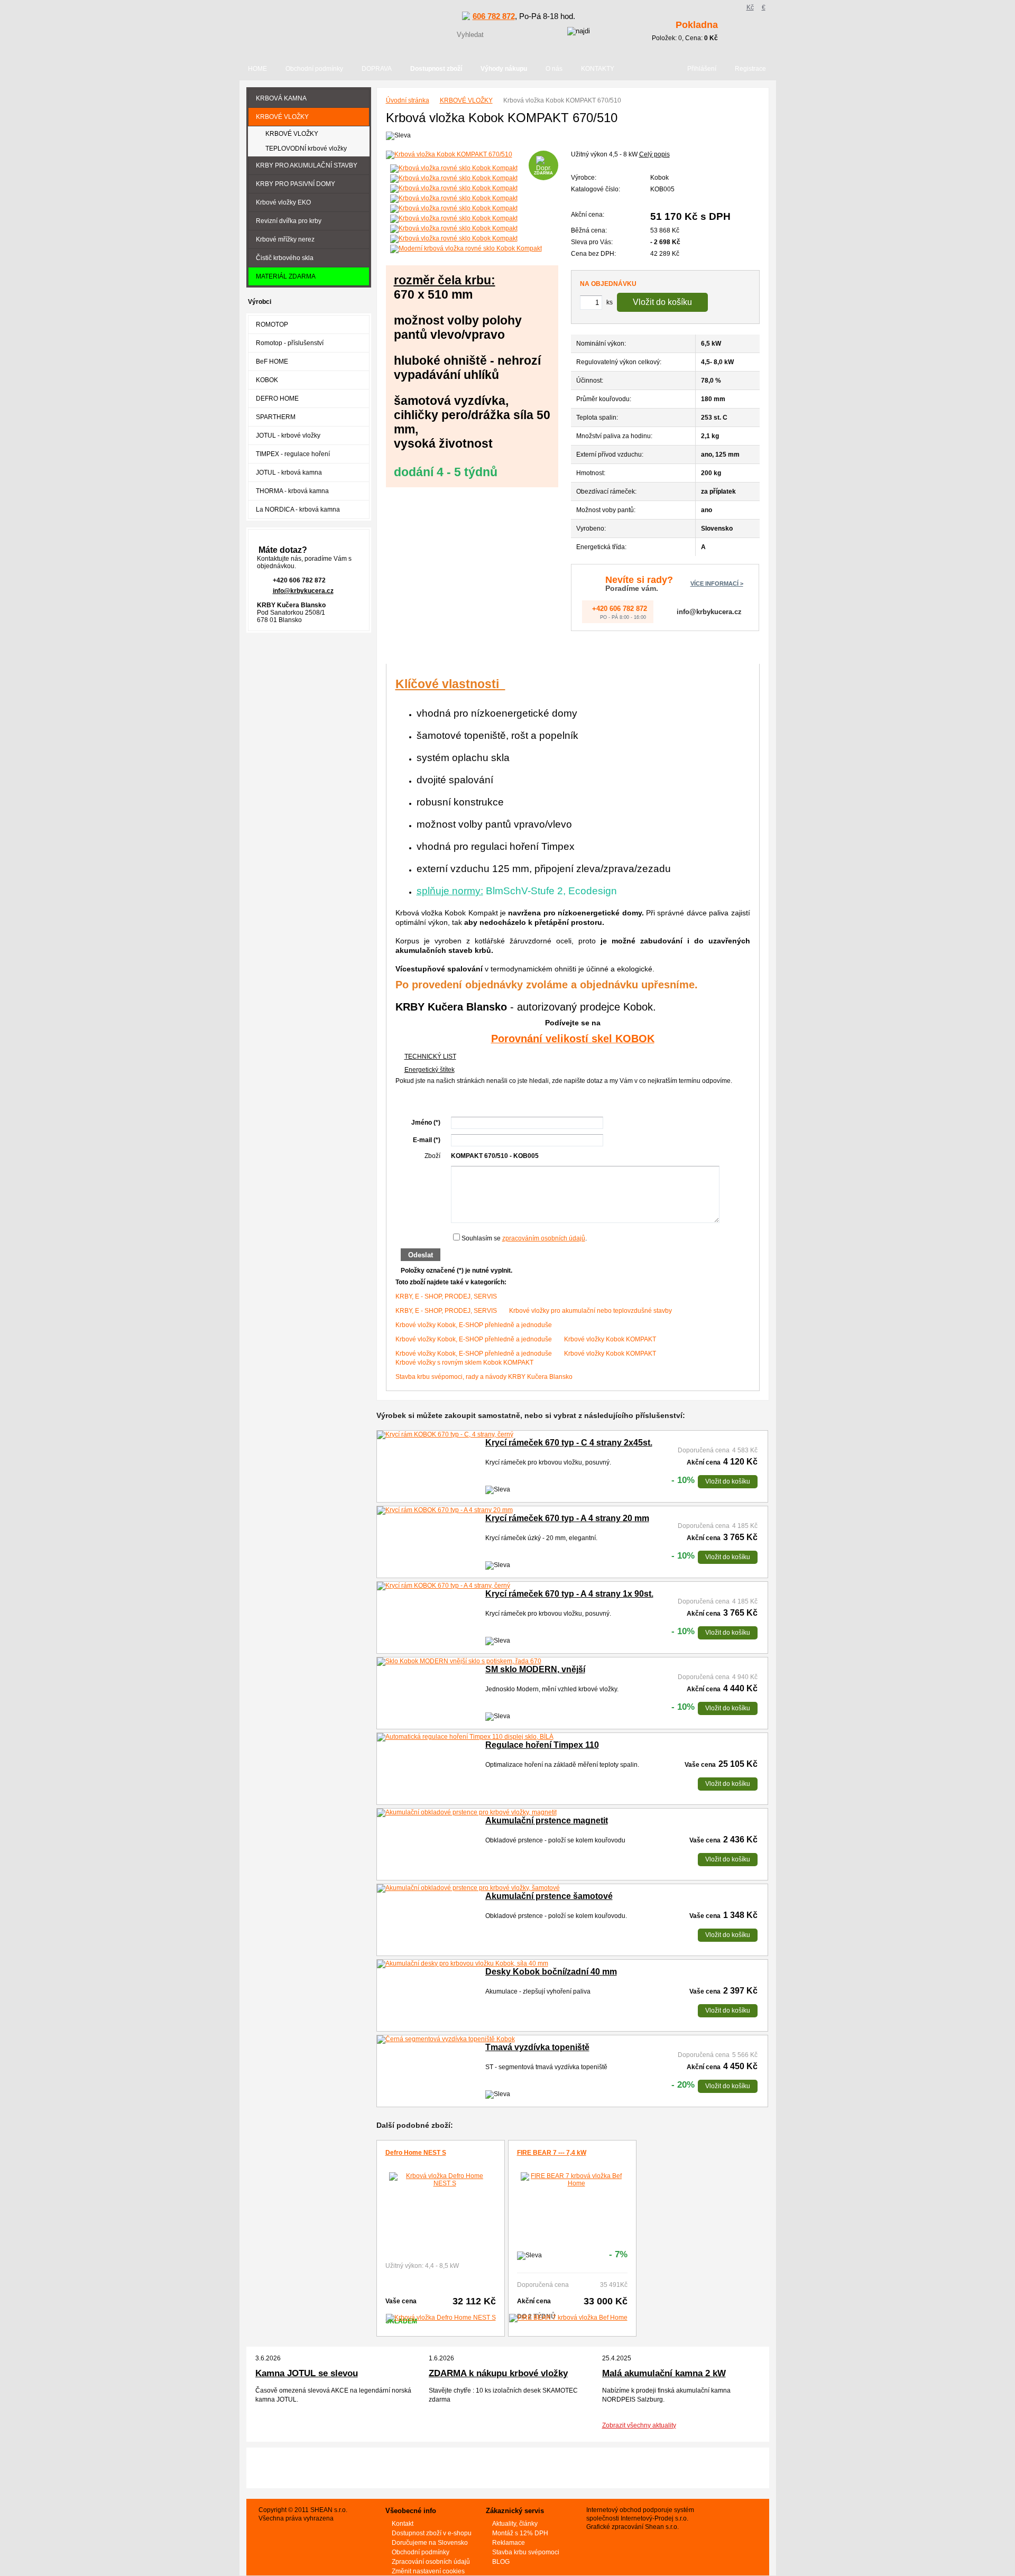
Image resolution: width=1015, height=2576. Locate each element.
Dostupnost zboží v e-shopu (432, 2533)
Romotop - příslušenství (290, 343)
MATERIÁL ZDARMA (286, 276)
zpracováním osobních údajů (544, 1238)
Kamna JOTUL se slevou (307, 2373)
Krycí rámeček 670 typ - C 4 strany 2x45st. (569, 1443)
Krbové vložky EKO (283, 202)
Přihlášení (702, 69)
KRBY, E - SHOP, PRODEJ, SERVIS (446, 1296)
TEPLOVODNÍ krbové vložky (306, 149)
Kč (750, 7)
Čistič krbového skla (285, 258)
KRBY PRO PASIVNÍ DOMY (296, 184)
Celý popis (654, 154)
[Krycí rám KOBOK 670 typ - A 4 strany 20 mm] (445, 1511)
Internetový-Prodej (647, 2518)
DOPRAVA (377, 69)
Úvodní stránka (408, 100)
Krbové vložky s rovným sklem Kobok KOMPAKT (464, 1363)
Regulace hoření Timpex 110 (542, 1745)
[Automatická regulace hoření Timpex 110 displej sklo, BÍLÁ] (465, 1737)
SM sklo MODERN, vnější (535, 1669)
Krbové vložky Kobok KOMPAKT (610, 1339)
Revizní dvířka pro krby (289, 221)
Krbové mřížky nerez (285, 239)
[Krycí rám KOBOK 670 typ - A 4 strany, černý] (444, 1586)
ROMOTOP (272, 325)
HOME (257, 69)
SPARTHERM (276, 417)
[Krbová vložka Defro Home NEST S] (441, 2180)
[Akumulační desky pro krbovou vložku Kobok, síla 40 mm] (463, 1964)
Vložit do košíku (662, 302)
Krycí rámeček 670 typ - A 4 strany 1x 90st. (569, 1594)
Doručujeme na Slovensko (430, 2543)
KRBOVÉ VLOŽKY (466, 100)
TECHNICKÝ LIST (430, 1057)
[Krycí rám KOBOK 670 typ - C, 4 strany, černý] (445, 1435)
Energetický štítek (430, 1070)
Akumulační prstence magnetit (547, 1820)
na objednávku (608, 284)
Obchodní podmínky (314, 69)
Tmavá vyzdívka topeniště (537, 2047)
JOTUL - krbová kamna (289, 472)
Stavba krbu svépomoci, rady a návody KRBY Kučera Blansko (484, 1377)
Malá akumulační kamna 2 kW (664, 2373)
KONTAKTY (598, 69)
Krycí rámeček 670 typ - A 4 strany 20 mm (567, 1518)
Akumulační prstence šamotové (549, 1896)
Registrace (750, 69)
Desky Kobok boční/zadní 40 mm (551, 1972)
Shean (654, 2527)
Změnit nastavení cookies (428, 2571)
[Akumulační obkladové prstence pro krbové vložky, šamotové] (468, 1888)
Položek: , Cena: (685, 31)
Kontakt (403, 2524)
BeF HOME (272, 362)
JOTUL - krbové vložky (288, 435)
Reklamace (509, 2543)
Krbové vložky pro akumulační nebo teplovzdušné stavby (590, 1311)
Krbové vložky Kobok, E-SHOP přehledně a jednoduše (474, 1325)
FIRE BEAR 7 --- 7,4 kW (552, 2153)
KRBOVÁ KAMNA (281, 98)
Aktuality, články (515, 2524)
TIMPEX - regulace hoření (293, 454)
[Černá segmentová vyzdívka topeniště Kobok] (446, 2040)
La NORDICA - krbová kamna (298, 509)
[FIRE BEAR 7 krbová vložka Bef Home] (572, 2180)
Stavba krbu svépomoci (526, 2552)
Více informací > (717, 583)
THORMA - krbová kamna (292, 491)
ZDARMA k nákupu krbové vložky (498, 2373)
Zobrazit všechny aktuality (639, 2425)
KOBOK (267, 380)
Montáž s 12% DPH (520, 2533)
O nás (554, 69)
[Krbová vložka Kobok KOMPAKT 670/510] (472, 155)
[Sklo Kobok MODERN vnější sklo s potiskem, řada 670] (459, 1662)
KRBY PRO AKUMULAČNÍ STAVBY (307, 165)
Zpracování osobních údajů (431, 2562)
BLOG (501, 2562)
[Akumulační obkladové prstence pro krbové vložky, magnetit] (467, 1813)
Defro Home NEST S (416, 2153)
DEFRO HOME (277, 399)
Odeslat (421, 1255)
